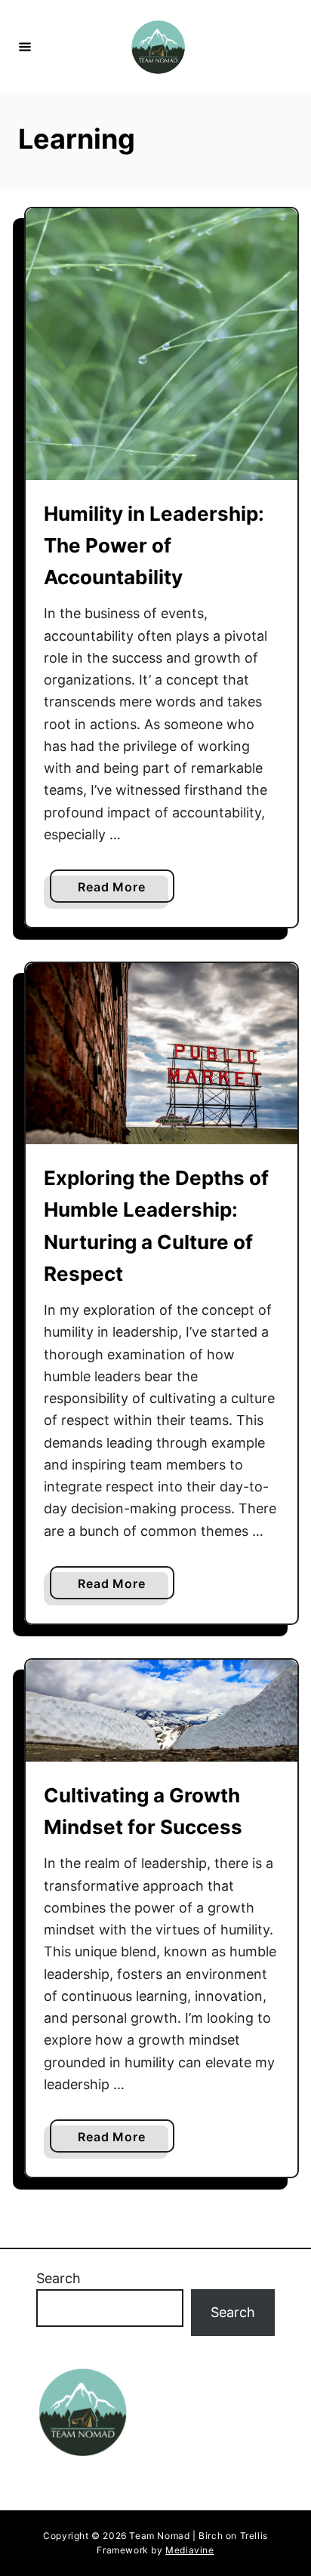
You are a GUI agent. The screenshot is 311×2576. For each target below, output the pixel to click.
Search (59, 2278)
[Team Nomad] (158, 46)
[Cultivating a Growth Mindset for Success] (162, 1711)
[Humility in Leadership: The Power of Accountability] (162, 344)
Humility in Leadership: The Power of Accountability (154, 546)
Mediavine (189, 2550)
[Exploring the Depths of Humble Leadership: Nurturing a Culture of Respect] (162, 1054)
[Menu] (25, 46)
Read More (126, 891)
